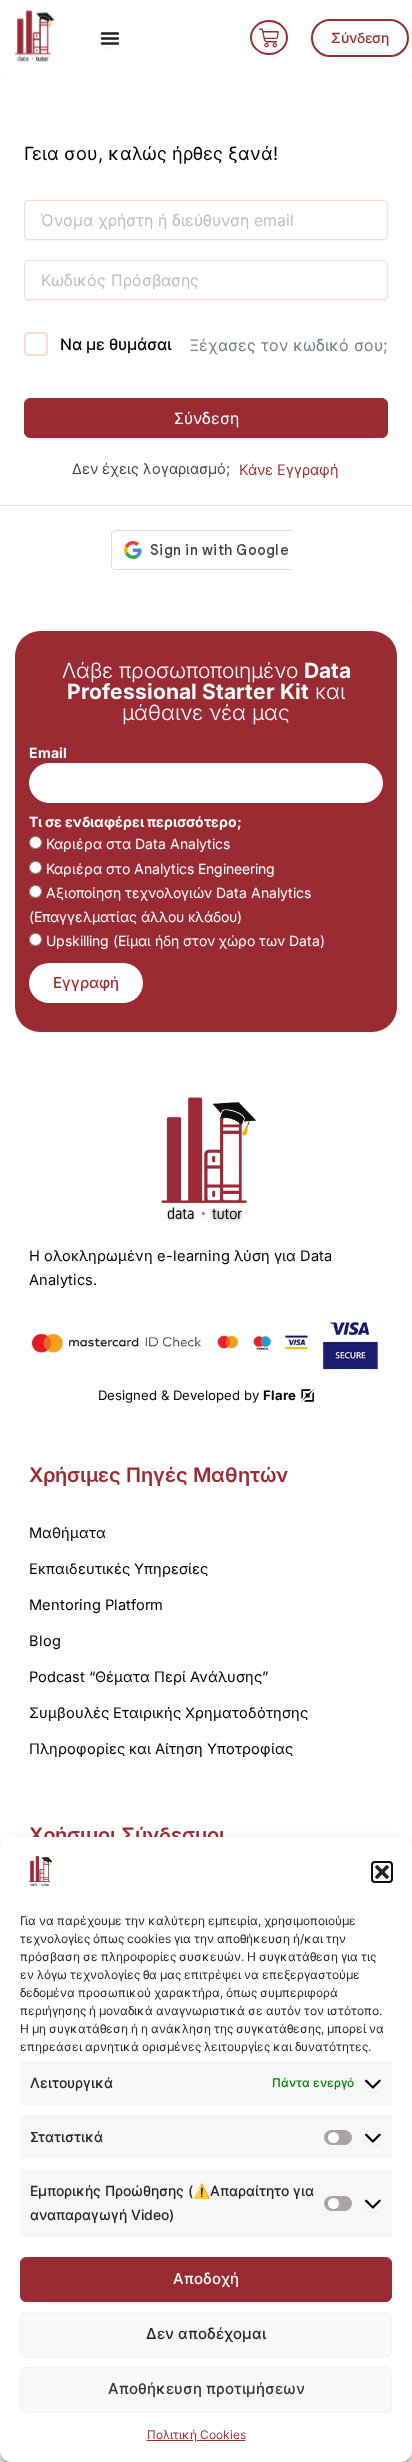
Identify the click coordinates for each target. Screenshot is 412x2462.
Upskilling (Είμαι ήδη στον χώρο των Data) (185, 940)
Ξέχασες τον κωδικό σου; (288, 345)
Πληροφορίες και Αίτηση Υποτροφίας (161, 1749)
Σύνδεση (206, 418)
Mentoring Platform (96, 1605)
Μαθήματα (67, 1533)
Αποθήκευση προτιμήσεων (206, 2388)
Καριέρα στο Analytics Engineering (160, 868)
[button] (382, 1872)
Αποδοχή (206, 2278)
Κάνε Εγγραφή (289, 470)
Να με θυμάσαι (116, 344)
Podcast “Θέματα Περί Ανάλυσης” (148, 1677)
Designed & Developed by (197, 1395)
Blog (45, 1641)
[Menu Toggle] (110, 38)
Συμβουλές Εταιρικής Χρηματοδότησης (168, 1713)
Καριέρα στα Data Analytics (138, 843)
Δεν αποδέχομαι (206, 2333)
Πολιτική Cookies (196, 2434)
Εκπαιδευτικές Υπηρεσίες (118, 1569)
